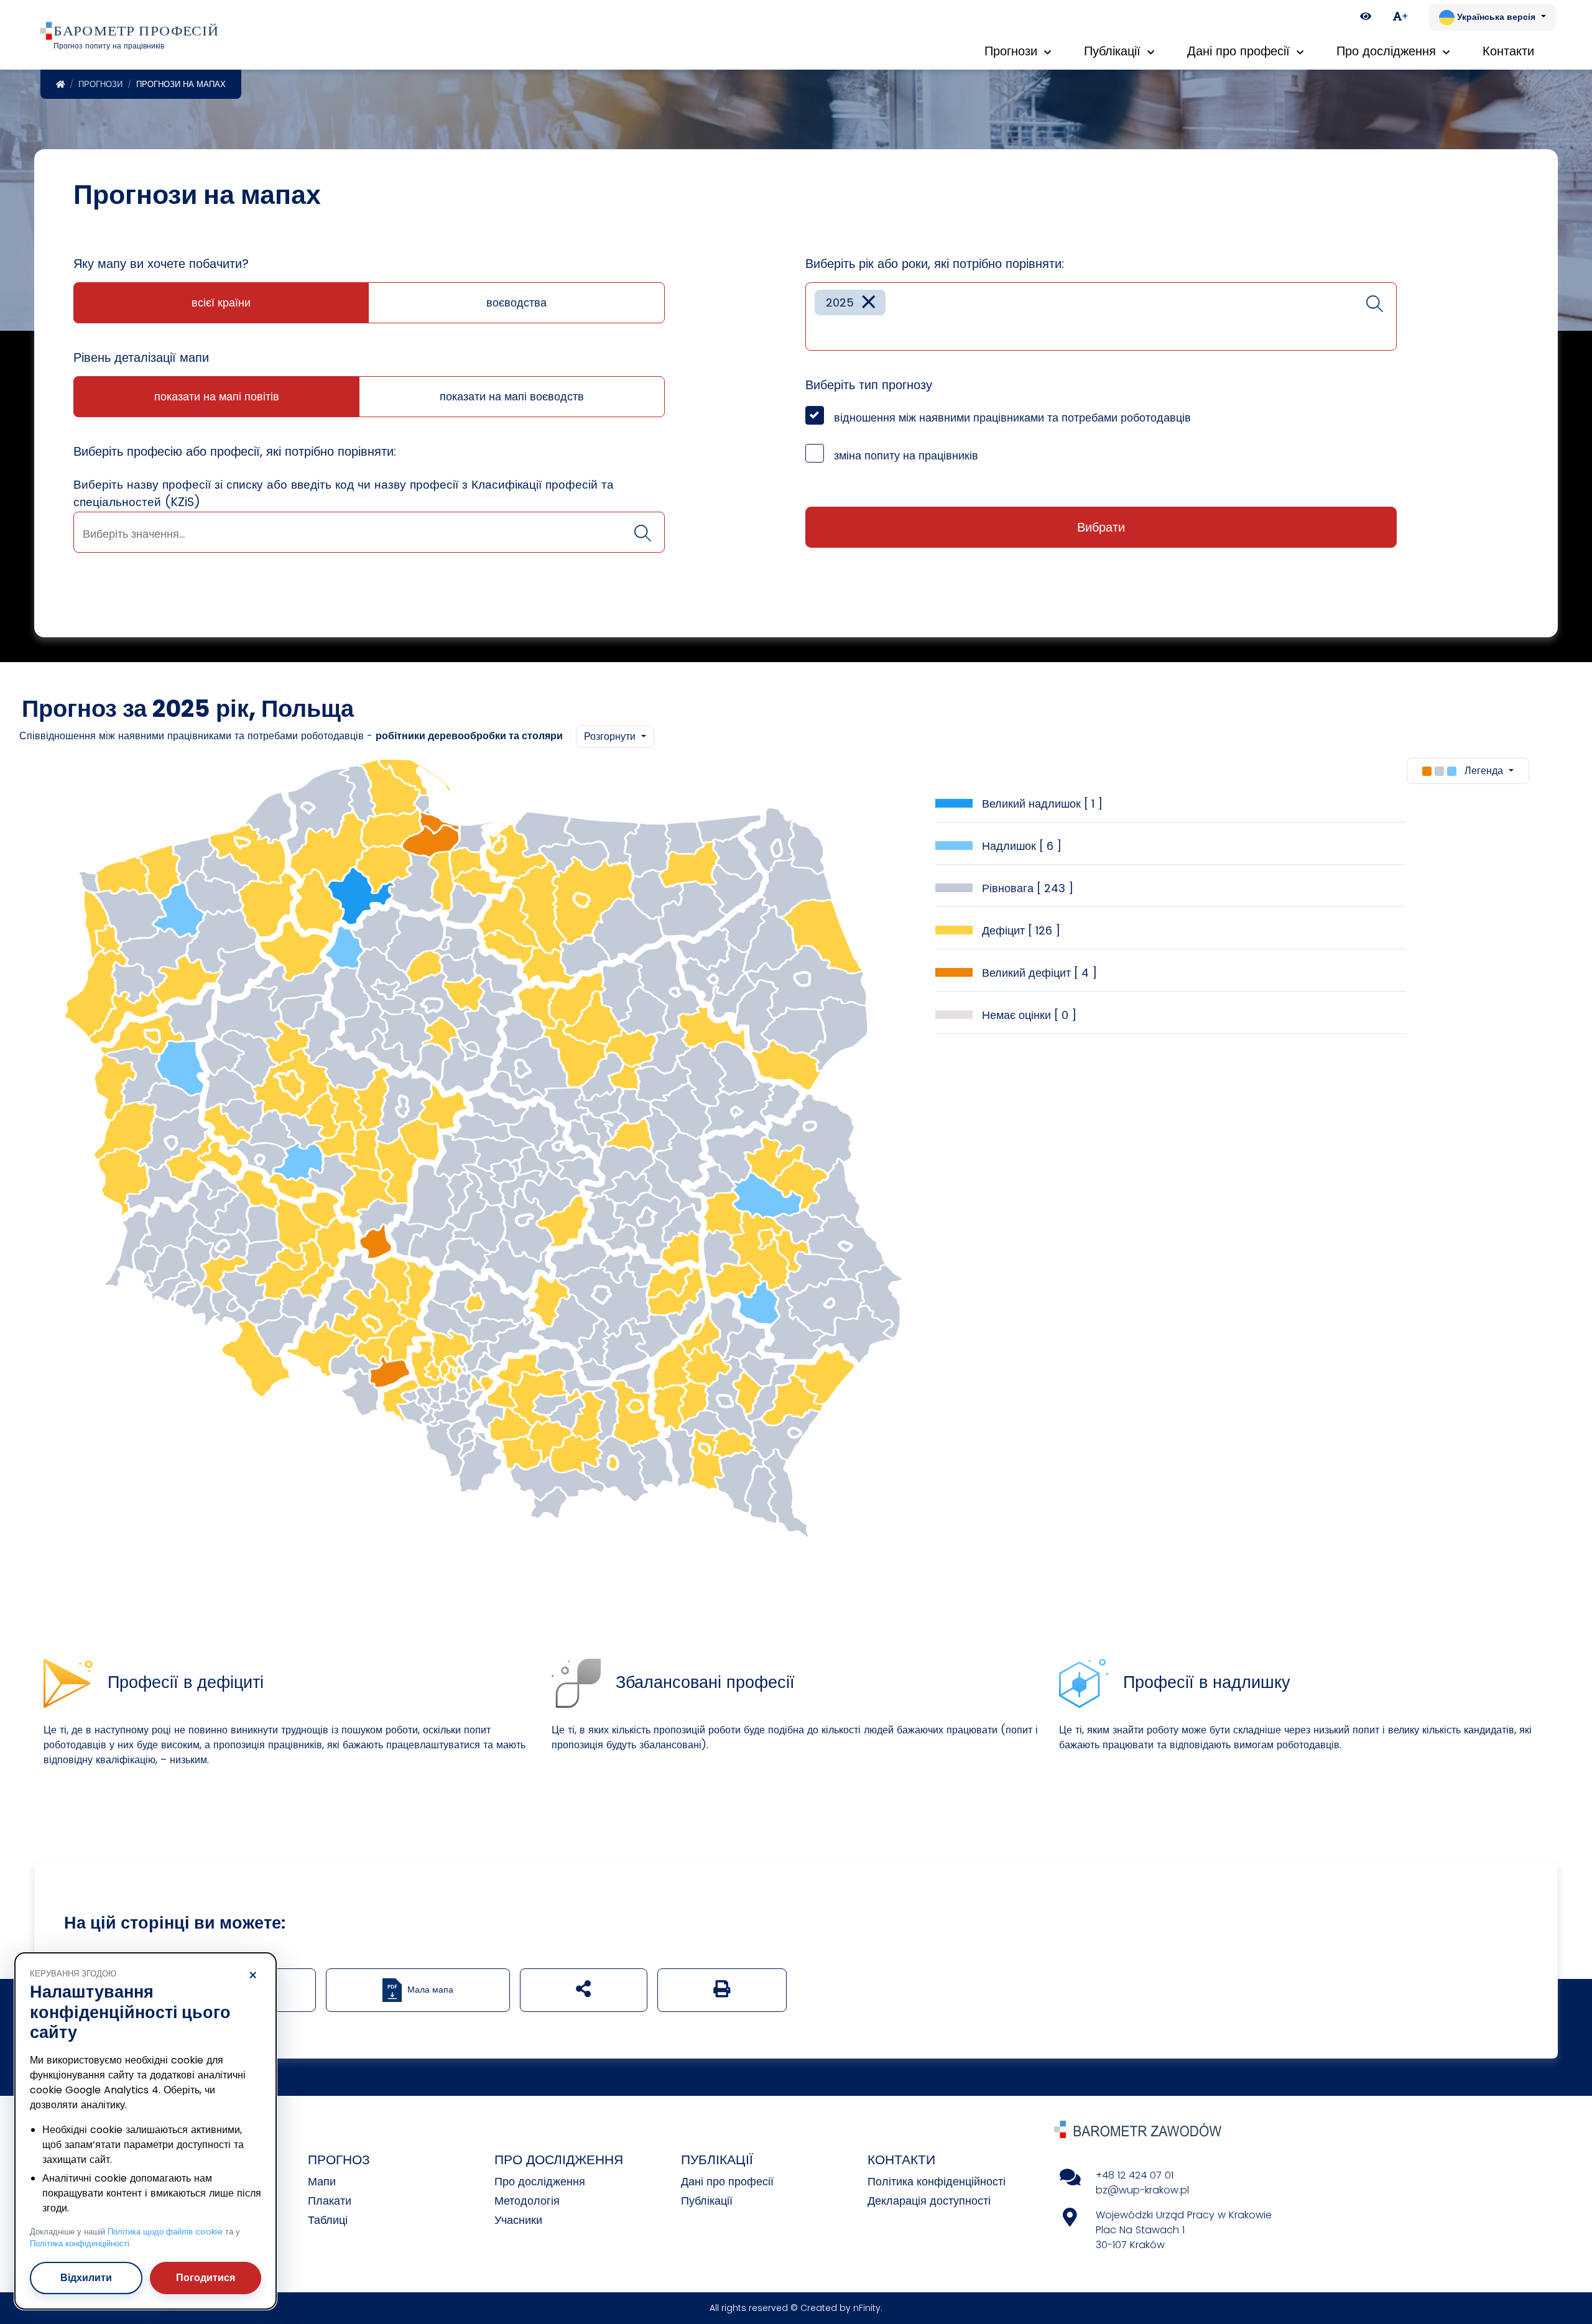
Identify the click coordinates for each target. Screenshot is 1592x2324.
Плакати (330, 2201)
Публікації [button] (1114, 51)
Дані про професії (727, 2181)
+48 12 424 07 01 (1135, 2175)
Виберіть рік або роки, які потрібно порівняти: (935, 264)
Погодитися (206, 2278)
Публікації (707, 2201)
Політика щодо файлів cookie (165, 2232)
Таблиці (328, 2220)
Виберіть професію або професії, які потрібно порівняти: (235, 451)
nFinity (867, 2308)
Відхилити (86, 2278)
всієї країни (221, 302)
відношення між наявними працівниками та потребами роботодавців (1012, 417)
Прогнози (100, 84)
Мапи (322, 2181)
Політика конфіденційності (937, 2181)
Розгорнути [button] (611, 736)
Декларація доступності (929, 2201)
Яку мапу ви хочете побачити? (161, 264)
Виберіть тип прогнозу (869, 385)
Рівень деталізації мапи (141, 357)
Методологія (527, 2201)
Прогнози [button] (1013, 51)
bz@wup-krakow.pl (1142, 2190)
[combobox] (369, 532)
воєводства (516, 302)
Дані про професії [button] (1240, 51)
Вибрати (1101, 527)
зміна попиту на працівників (906, 455)
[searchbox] (369, 534)
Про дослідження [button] (1388, 51)
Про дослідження (540, 2181)
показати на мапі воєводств (512, 396)
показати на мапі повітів (217, 396)
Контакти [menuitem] (1508, 51)
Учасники (518, 2220)
